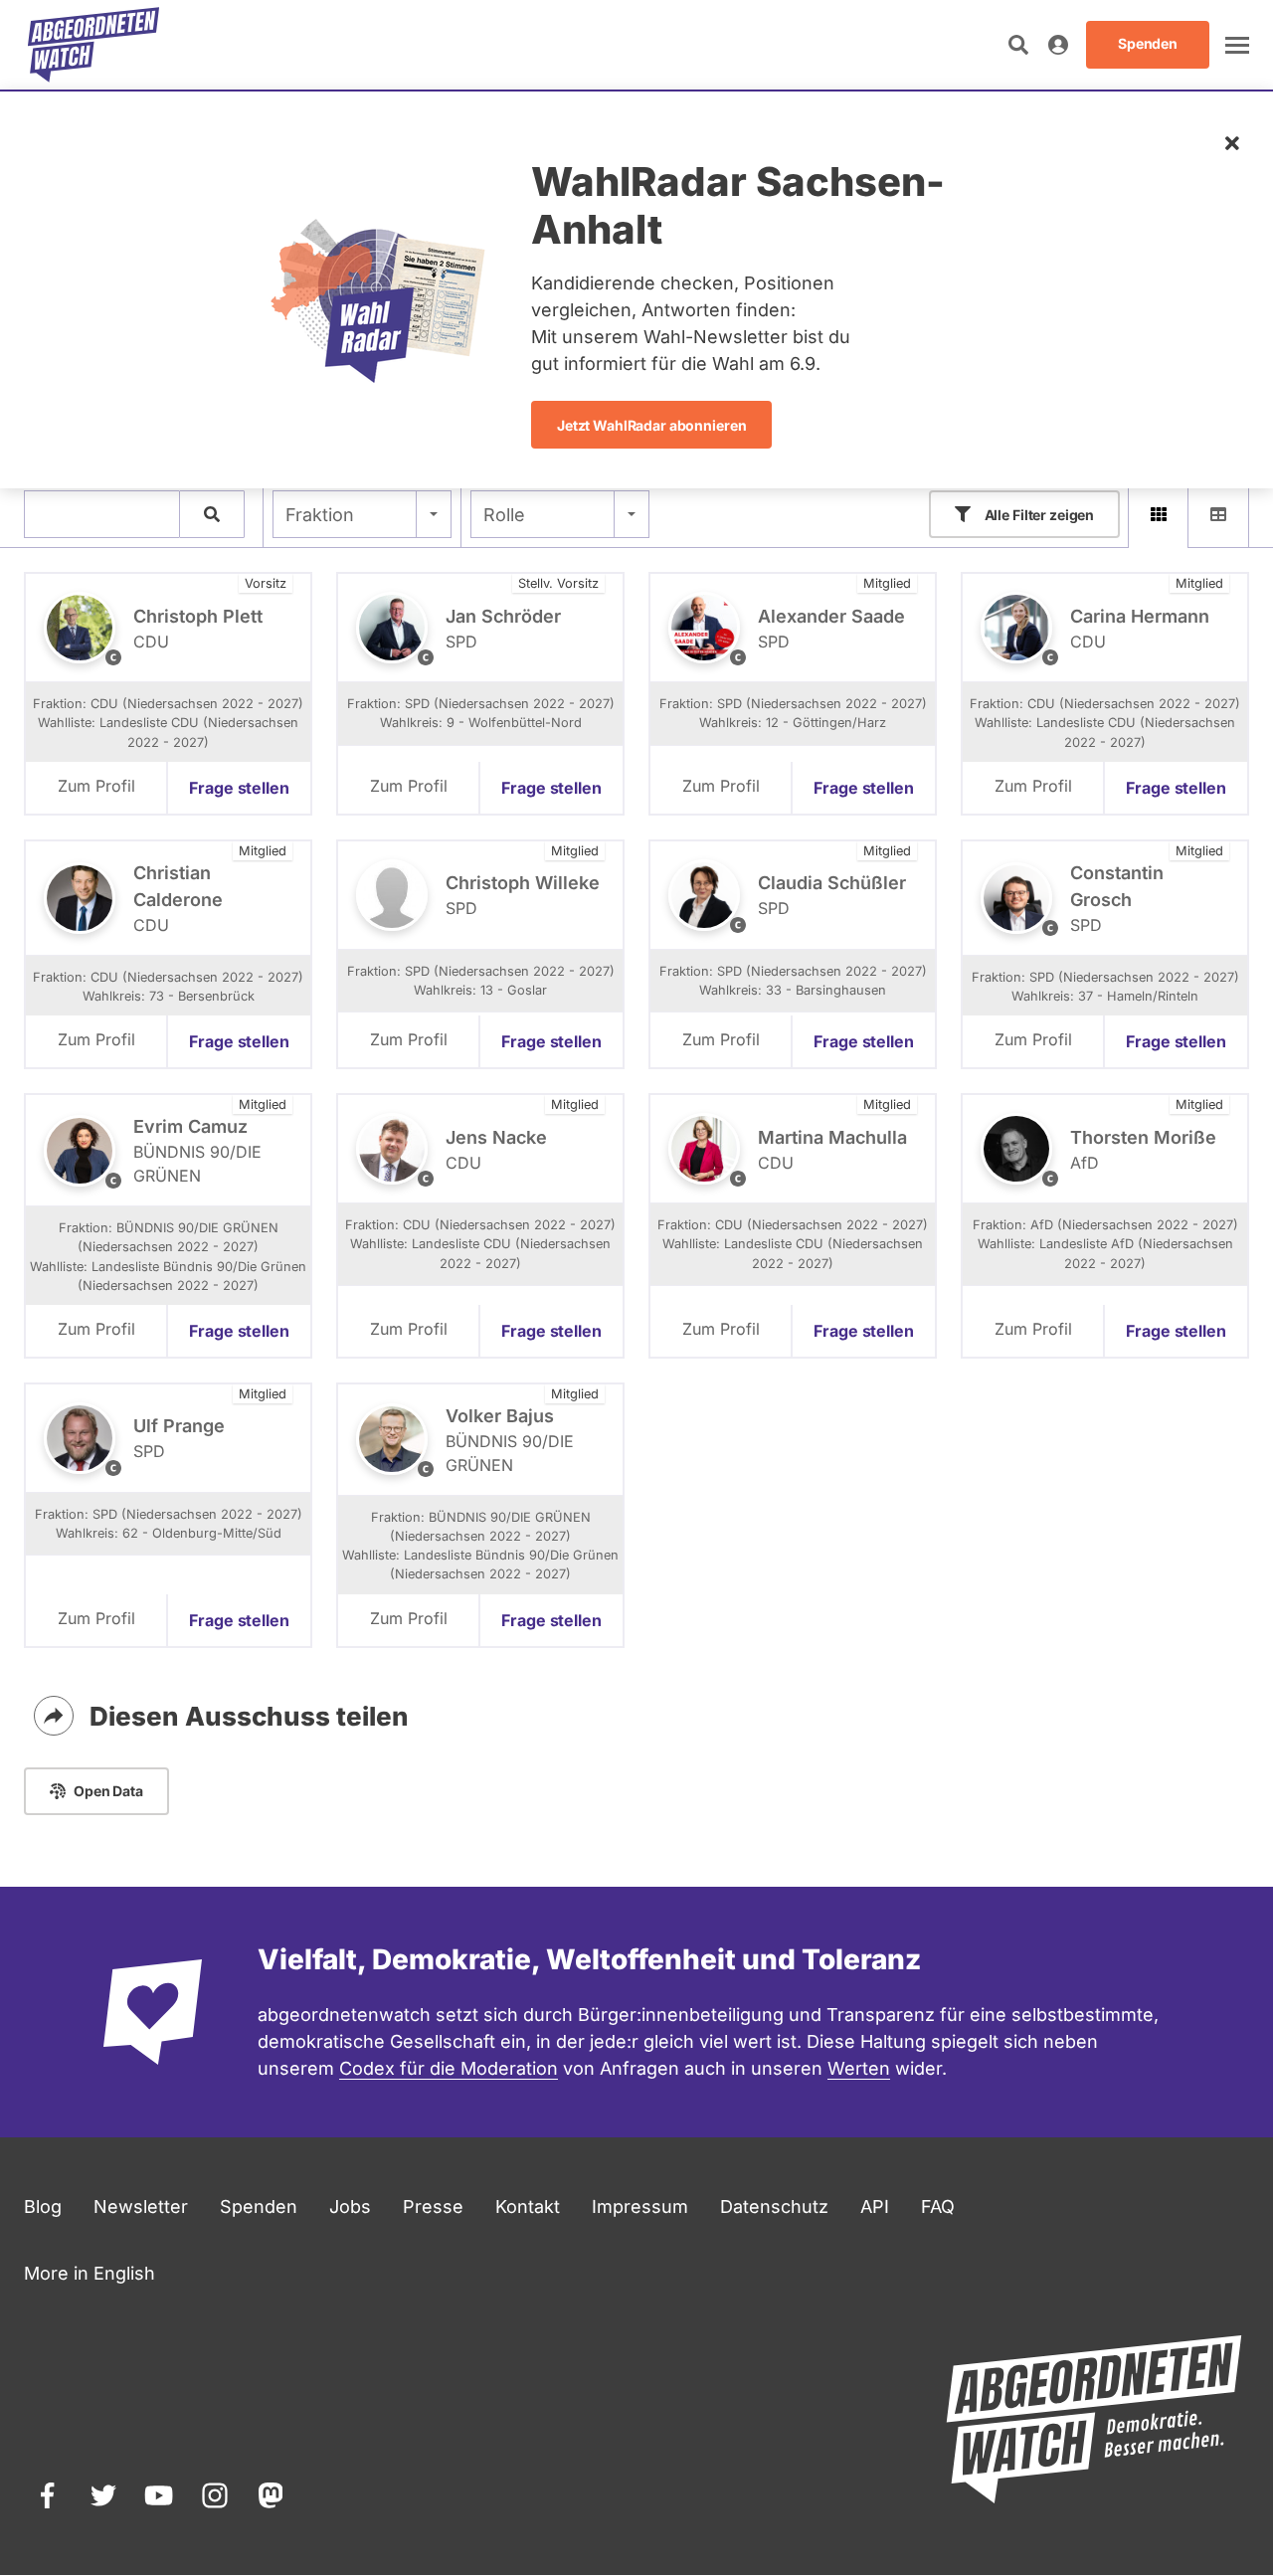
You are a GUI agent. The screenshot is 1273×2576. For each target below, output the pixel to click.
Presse (433, 2207)
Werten (859, 2068)
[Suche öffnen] (1018, 45)
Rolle (504, 515)
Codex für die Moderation (449, 2068)
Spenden (259, 2207)
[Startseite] (93, 45)
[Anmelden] (1058, 45)
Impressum (640, 2207)
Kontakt (528, 2207)
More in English (90, 2273)
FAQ (938, 2207)
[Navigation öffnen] (1237, 45)
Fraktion (320, 515)
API (875, 2207)
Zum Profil (96, 786)
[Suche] (212, 514)
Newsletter (141, 2207)
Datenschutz (774, 2207)
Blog (43, 2207)
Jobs (350, 2207)
